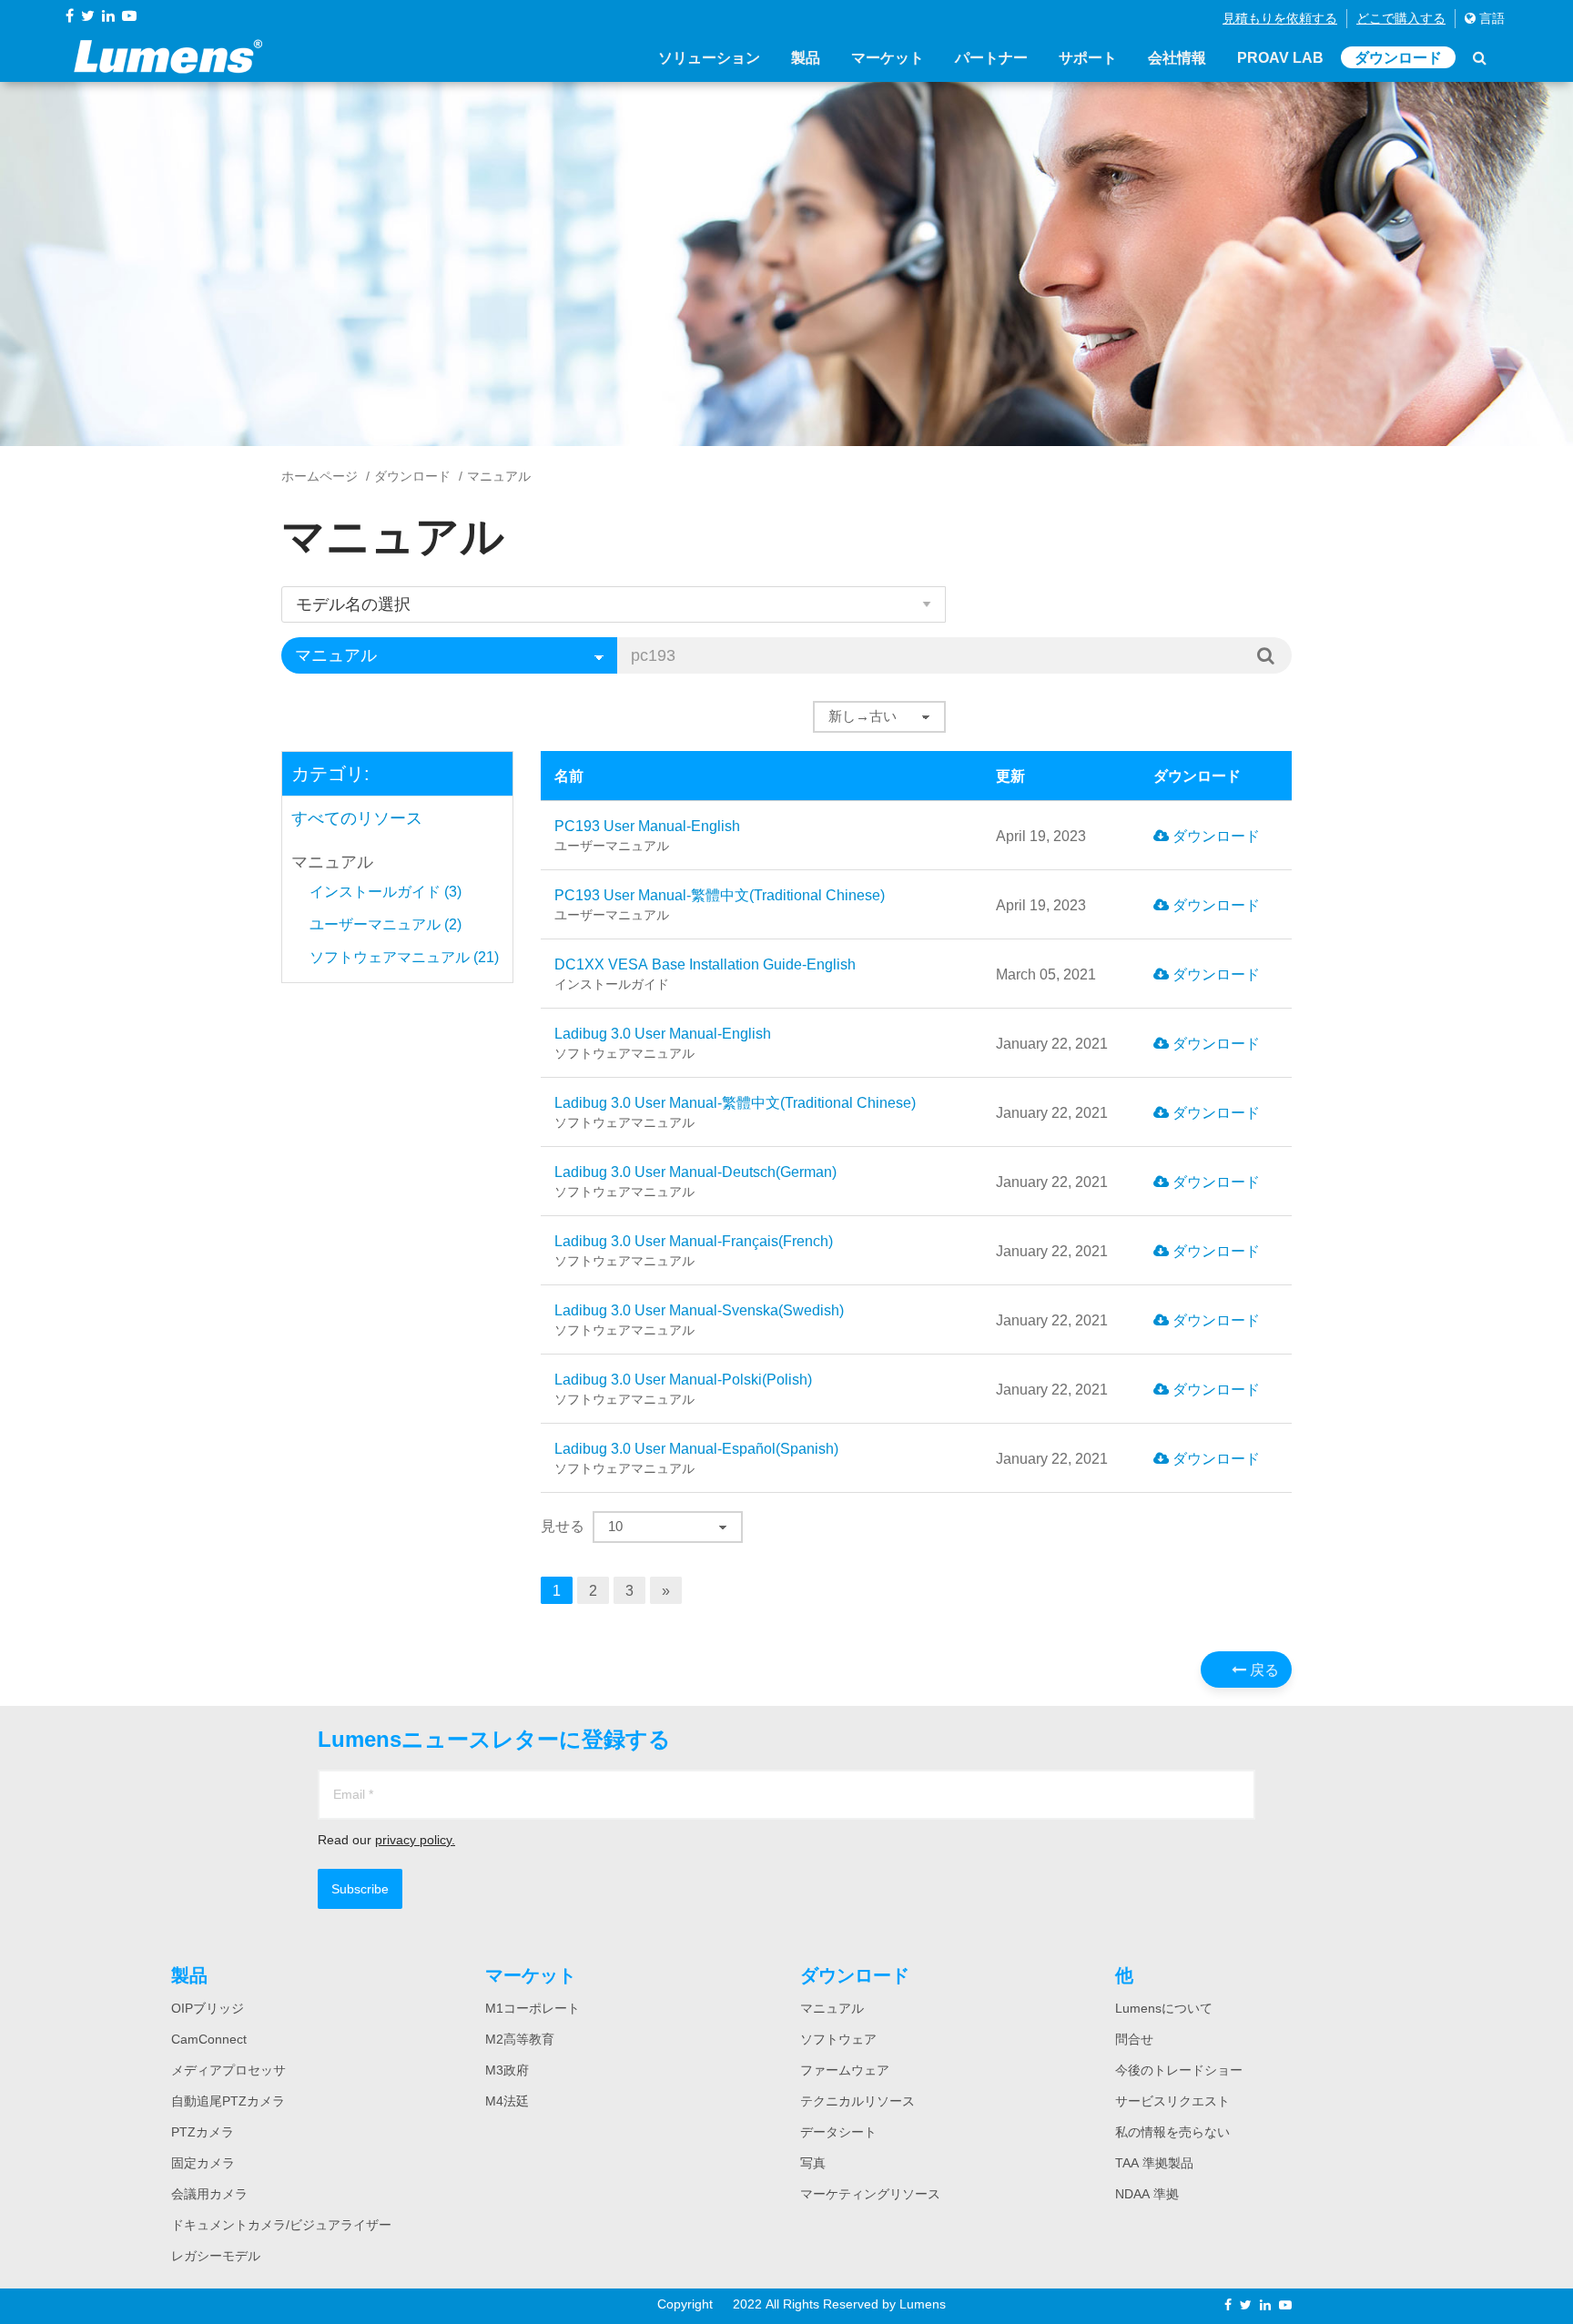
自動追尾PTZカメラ (228, 2101)
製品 (806, 57)
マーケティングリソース (870, 2194)
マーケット (888, 57)
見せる (563, 1526)
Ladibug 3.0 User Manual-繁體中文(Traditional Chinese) (735, 1112)
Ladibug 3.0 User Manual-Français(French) (694, 1250)
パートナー (991, 57)
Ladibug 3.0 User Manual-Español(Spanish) (696, 1458)
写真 (813, 2163)
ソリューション (709, 57)
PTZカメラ (203, 2132)
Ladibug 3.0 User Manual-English (663, 1043)
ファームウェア (845, 2070)
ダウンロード (1398, 57)
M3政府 (507, 2070)
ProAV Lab (1280, 57)
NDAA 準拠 (1147, 2194)
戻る (1263, 1669)
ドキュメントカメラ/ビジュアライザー (281, 2225)
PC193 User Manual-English (647, 835)
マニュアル (332, 862)
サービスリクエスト (1172, 2101)
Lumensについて (1164, 2008)
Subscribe (360, 1889)
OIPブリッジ (208, 2008)
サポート (1088, 57)
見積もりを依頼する (1280, 18)
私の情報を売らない (1172, 2132)
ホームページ (320, 476)
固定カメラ (203, 2163)
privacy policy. (415, 1840)
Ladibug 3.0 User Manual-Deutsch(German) (695, 1181)
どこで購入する (1401, 18)
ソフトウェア (838, 2039)
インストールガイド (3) (386, 891)
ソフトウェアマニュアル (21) (404, 957)
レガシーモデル (216, 2256)
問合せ (1134, 2039)
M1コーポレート (533, 2008)
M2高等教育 (520, 2039)
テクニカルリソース (858, 2101)
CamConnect (209, 2039)
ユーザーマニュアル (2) (386, 924)
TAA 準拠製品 (1154, 2163)
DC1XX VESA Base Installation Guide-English (705, 974)
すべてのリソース (357, 818)
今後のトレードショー (1179, 2070)
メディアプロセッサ (228, 2070)
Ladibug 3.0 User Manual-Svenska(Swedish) (699, 1319)
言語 (1490, 18)
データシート (838, 2132)
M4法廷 (507, 2101)
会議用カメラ (209, 2194)
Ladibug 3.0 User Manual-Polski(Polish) (683, 1389)
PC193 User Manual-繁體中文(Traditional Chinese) (720, 904)
